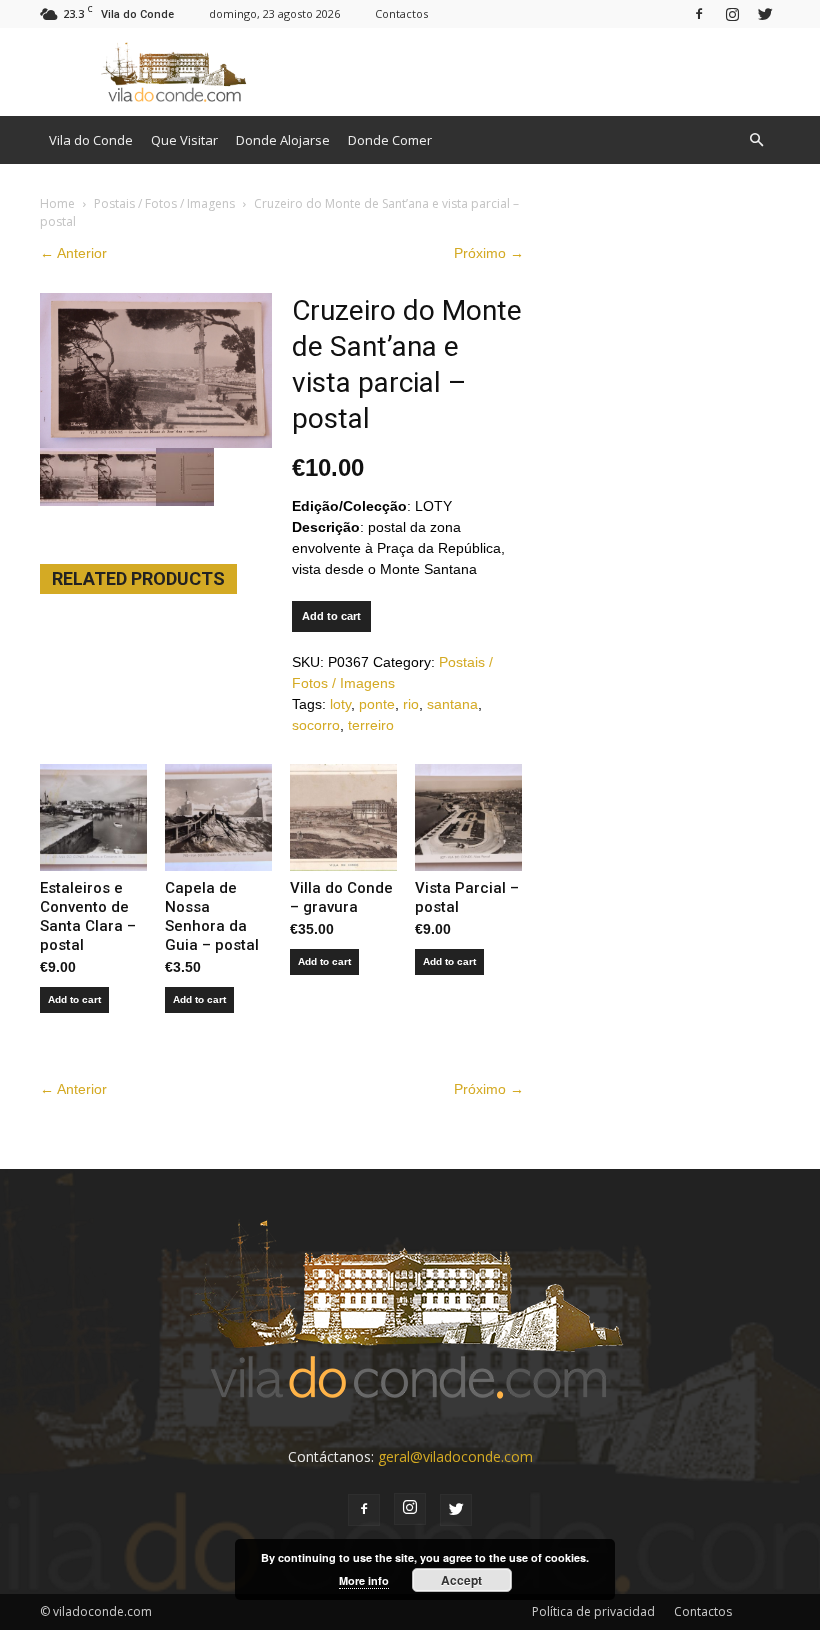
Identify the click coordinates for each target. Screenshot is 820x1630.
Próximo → (489, 253)
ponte (377, 704)
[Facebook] (699, 13)
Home (57, 203)
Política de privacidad (593, 1611)
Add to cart (331, 616)
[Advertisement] (545, 72)
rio (411, 704)
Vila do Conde (91, 140)
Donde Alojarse (283, 140)
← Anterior (73, 253)
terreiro (371, 725)
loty (340, 704)
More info (364, 1580)
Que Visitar (184, 140)
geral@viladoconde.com (455, 1456)
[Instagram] (732, 13)
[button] (756, 140)
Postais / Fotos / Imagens (164, 203)
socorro (316, 725)
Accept (461, 1580)
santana (452, 704)
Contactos (401, 13)
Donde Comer (390, 140)
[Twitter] (765, 13)
